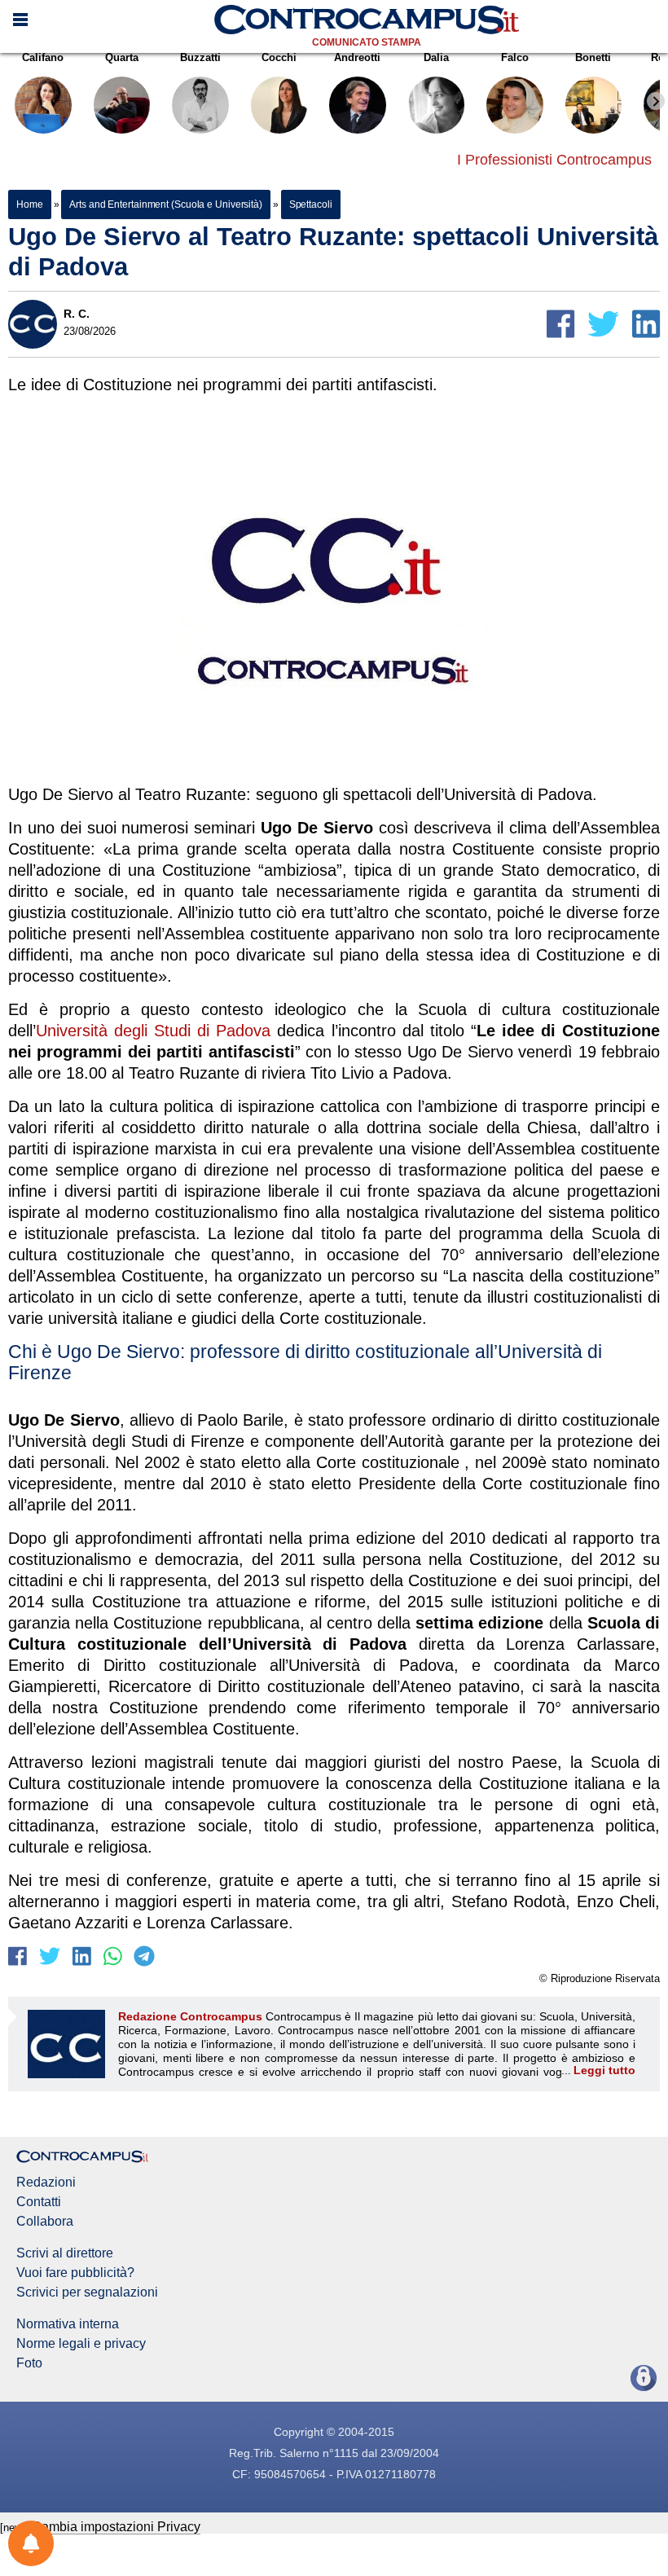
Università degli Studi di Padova (153, 1031)
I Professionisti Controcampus (554, 160)
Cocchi (279, 57)
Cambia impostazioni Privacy (116, 2527)
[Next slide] (656, 101)
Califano (43, 57)
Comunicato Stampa (367, 42)
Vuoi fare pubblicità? (75, 2273)
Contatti (39, 2202)
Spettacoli (311, 204)
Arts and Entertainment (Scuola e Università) (166, 204)
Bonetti (593, 57)
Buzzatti (200, 57)
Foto (29, 2363)
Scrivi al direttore (65, 2253)
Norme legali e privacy (81, 2344)
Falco (515, 57)
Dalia (436, 57)
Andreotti (357, 57)
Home (30, 204)
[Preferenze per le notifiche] (31, 2543)
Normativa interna (68, 2324)
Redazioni (46, 2183)
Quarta (122, 57)
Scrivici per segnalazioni (87, 2292)
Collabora (45, 2222)
